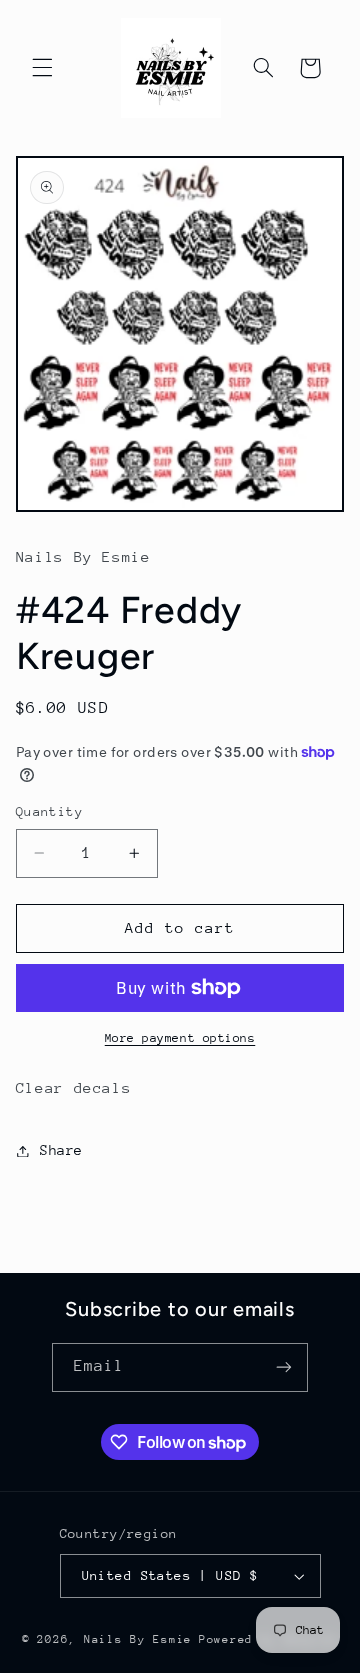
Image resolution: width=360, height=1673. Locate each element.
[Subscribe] (284, 1367)
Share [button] (61, 1150)
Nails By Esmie (138, 1639)
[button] (42, 68)
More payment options (180, 1038)
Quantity (49, 811)
